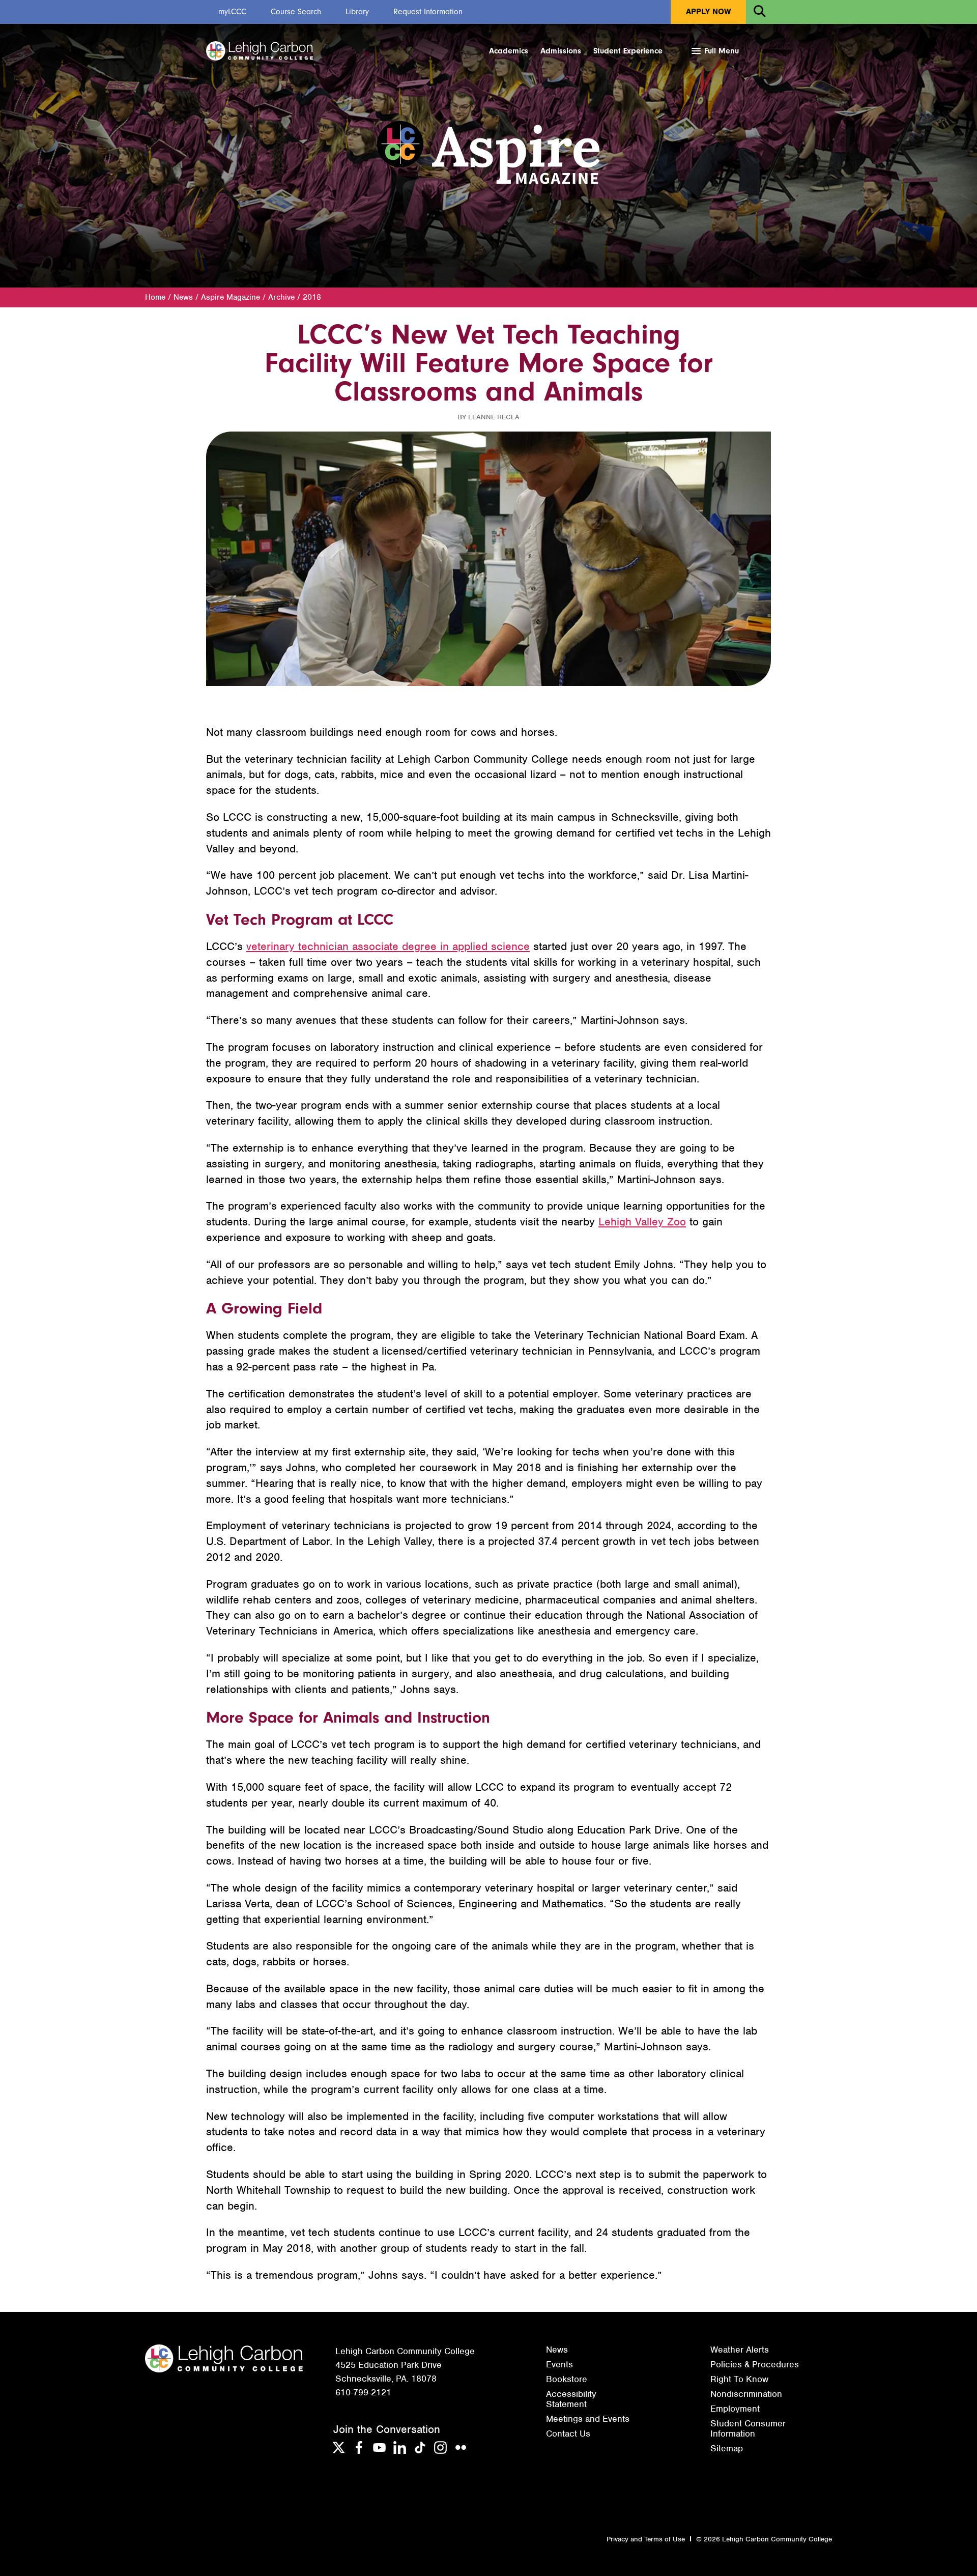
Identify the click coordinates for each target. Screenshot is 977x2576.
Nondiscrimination (746, 2394)
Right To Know (739, 2379)
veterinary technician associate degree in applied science (388, 946)
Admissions (561, 51)
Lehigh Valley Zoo (642, 1222)
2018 (312, 297)
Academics (509, 51)
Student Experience (628, 51)
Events (559, 2364)
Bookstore (567, 2379)
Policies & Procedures (755, 2364)
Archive (281, 297)
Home (155, 297)
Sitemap (727, 2448)
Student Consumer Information (748, 2428)
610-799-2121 (363, 2392)
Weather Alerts (740, 2350)
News (183, 297)
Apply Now (708, 12)
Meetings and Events (588, 2419)
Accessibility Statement (571, 2399)
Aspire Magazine (231, 297)
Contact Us (568, 2434)
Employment (735, 2409)
